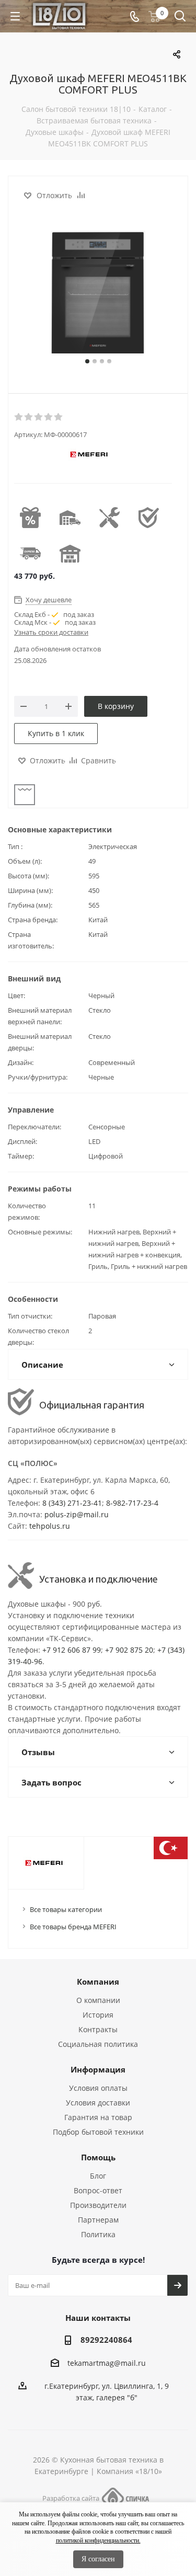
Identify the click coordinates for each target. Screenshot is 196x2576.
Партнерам (98, 2220)
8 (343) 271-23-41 (72, 1503)
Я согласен (98, 2559)
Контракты (98, 2029)
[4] (49, 417)
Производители (98, 2205)
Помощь (98, 2157)
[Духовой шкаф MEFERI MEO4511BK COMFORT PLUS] (98, 293)
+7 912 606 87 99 (72, 1650)
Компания (98, 1982)
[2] (29, 417)
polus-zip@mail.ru (77, 1514)
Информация (98, 2069)
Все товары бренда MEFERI (73, 1927)
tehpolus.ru (50, 1526)
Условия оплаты (98, 2088)
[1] (19, 417)
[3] (39, 417)
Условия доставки (98, 2103)
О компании (98, 2000)
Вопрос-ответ (98, 2190)
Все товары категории (66, 1909)
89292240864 (106, 2340)
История (98, 2015)
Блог (98, 2176)
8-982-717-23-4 (132, 1503)
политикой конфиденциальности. (98, 2540)
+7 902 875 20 (129, 1650)
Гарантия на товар (98, 2117)
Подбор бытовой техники (98, 2132)
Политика (98, 2234)
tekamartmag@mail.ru (107, 2363)
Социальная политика (98, 2044)
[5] (59, 417)
